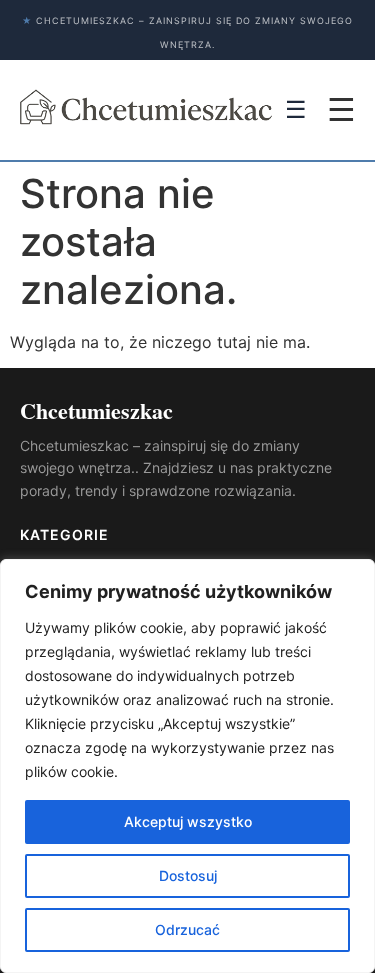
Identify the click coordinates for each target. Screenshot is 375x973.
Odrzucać (187, 929)
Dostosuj (188, 875)
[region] (187, 766)
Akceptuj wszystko (188, 821)
